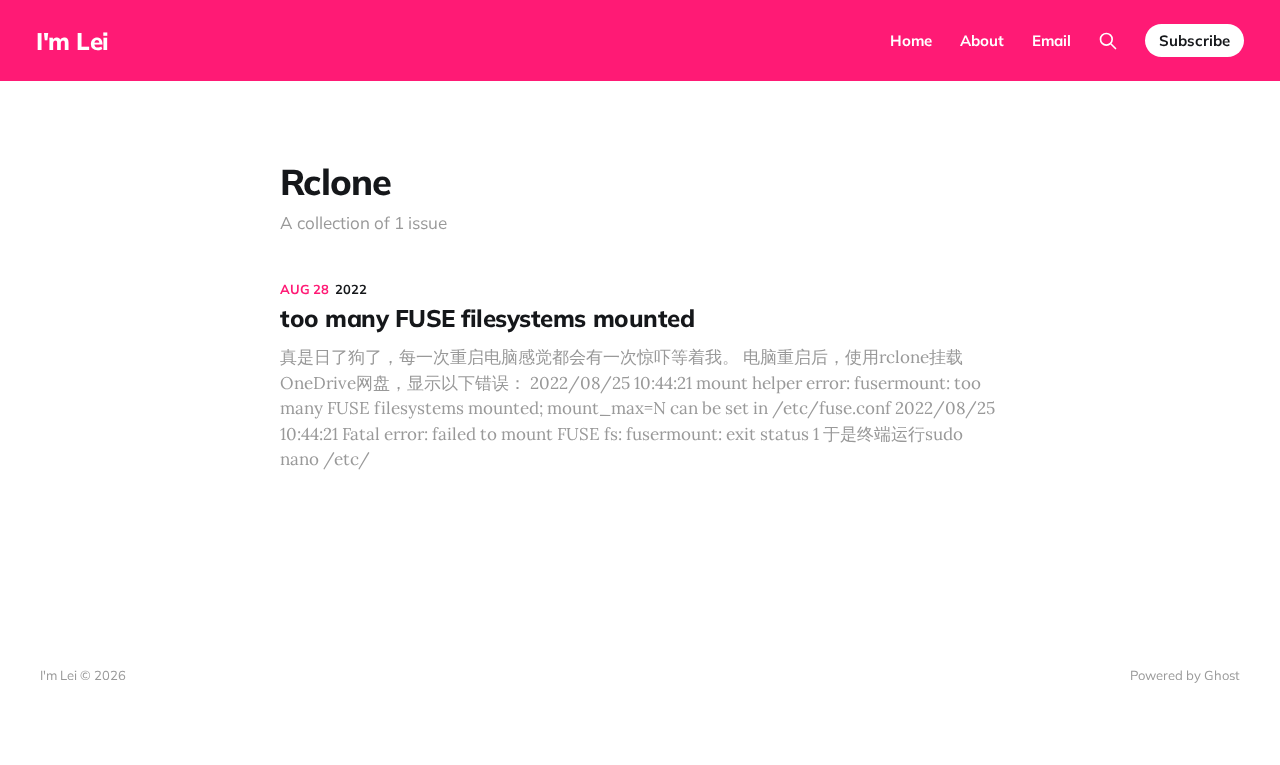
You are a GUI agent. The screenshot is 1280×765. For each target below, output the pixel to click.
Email (1051, 40)
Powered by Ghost (1185, 675)
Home (911, 40)
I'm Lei (72, 41)
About (982, 40)
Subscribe (1194, 40)
